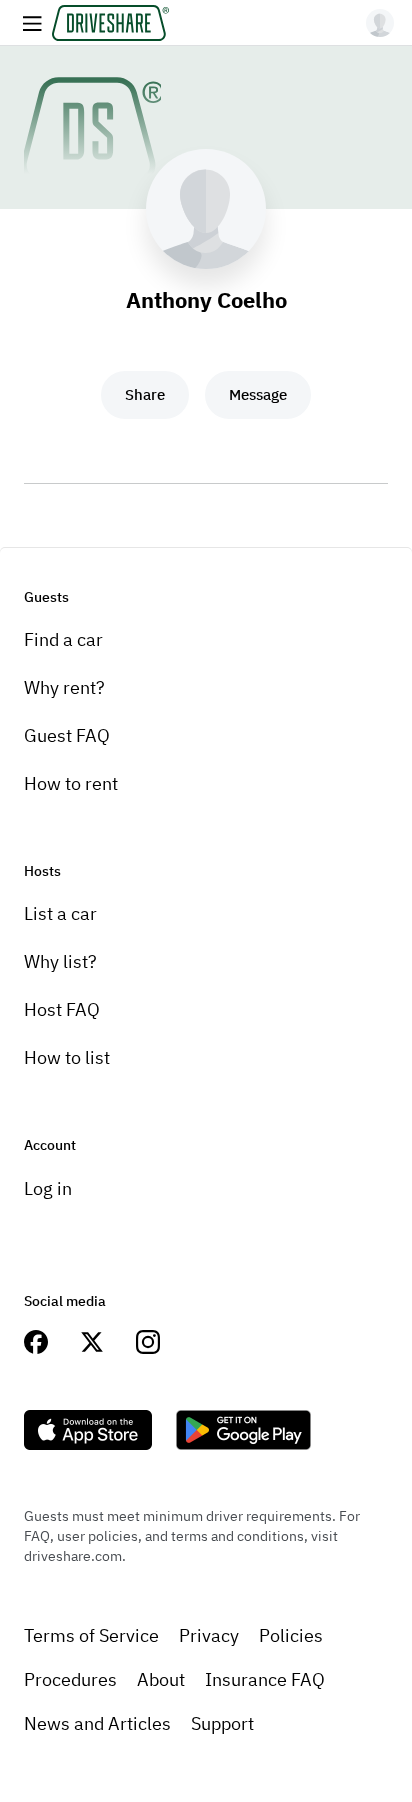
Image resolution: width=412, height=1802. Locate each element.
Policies (291, 1635)
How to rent (71, 783)
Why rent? (64, 687)
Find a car (63, 639)
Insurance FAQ (265, 1679)
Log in (48, 1188)
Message (258, 394)
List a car (60, 913)
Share (145, 394)
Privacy (209, 1635)
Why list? (60, 961)
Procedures (70, 1679)
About (161, 1679)
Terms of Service (91, 1635)
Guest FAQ (67, 735)
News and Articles (97, 1723)
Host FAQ (62, 1009)
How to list (67, 1057)
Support (222, 1723)
